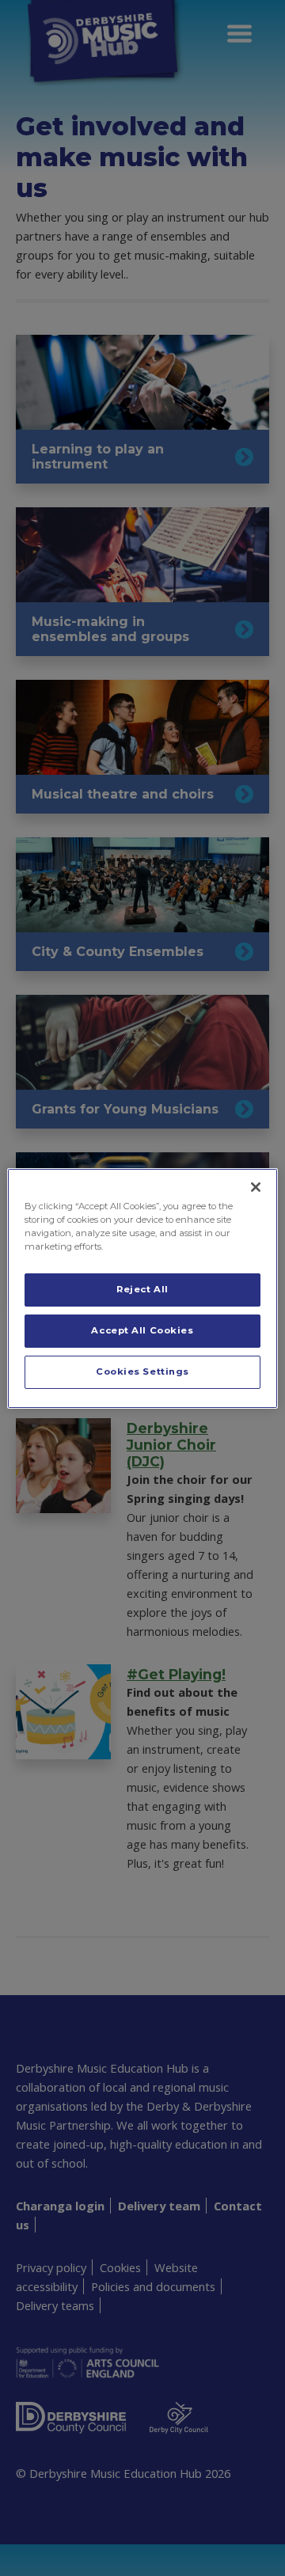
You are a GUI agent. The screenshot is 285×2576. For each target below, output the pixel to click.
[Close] (256, 1186)
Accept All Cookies (142, 1330)
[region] (142, 1288)
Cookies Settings (142, 1371)
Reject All (142, 1289)
